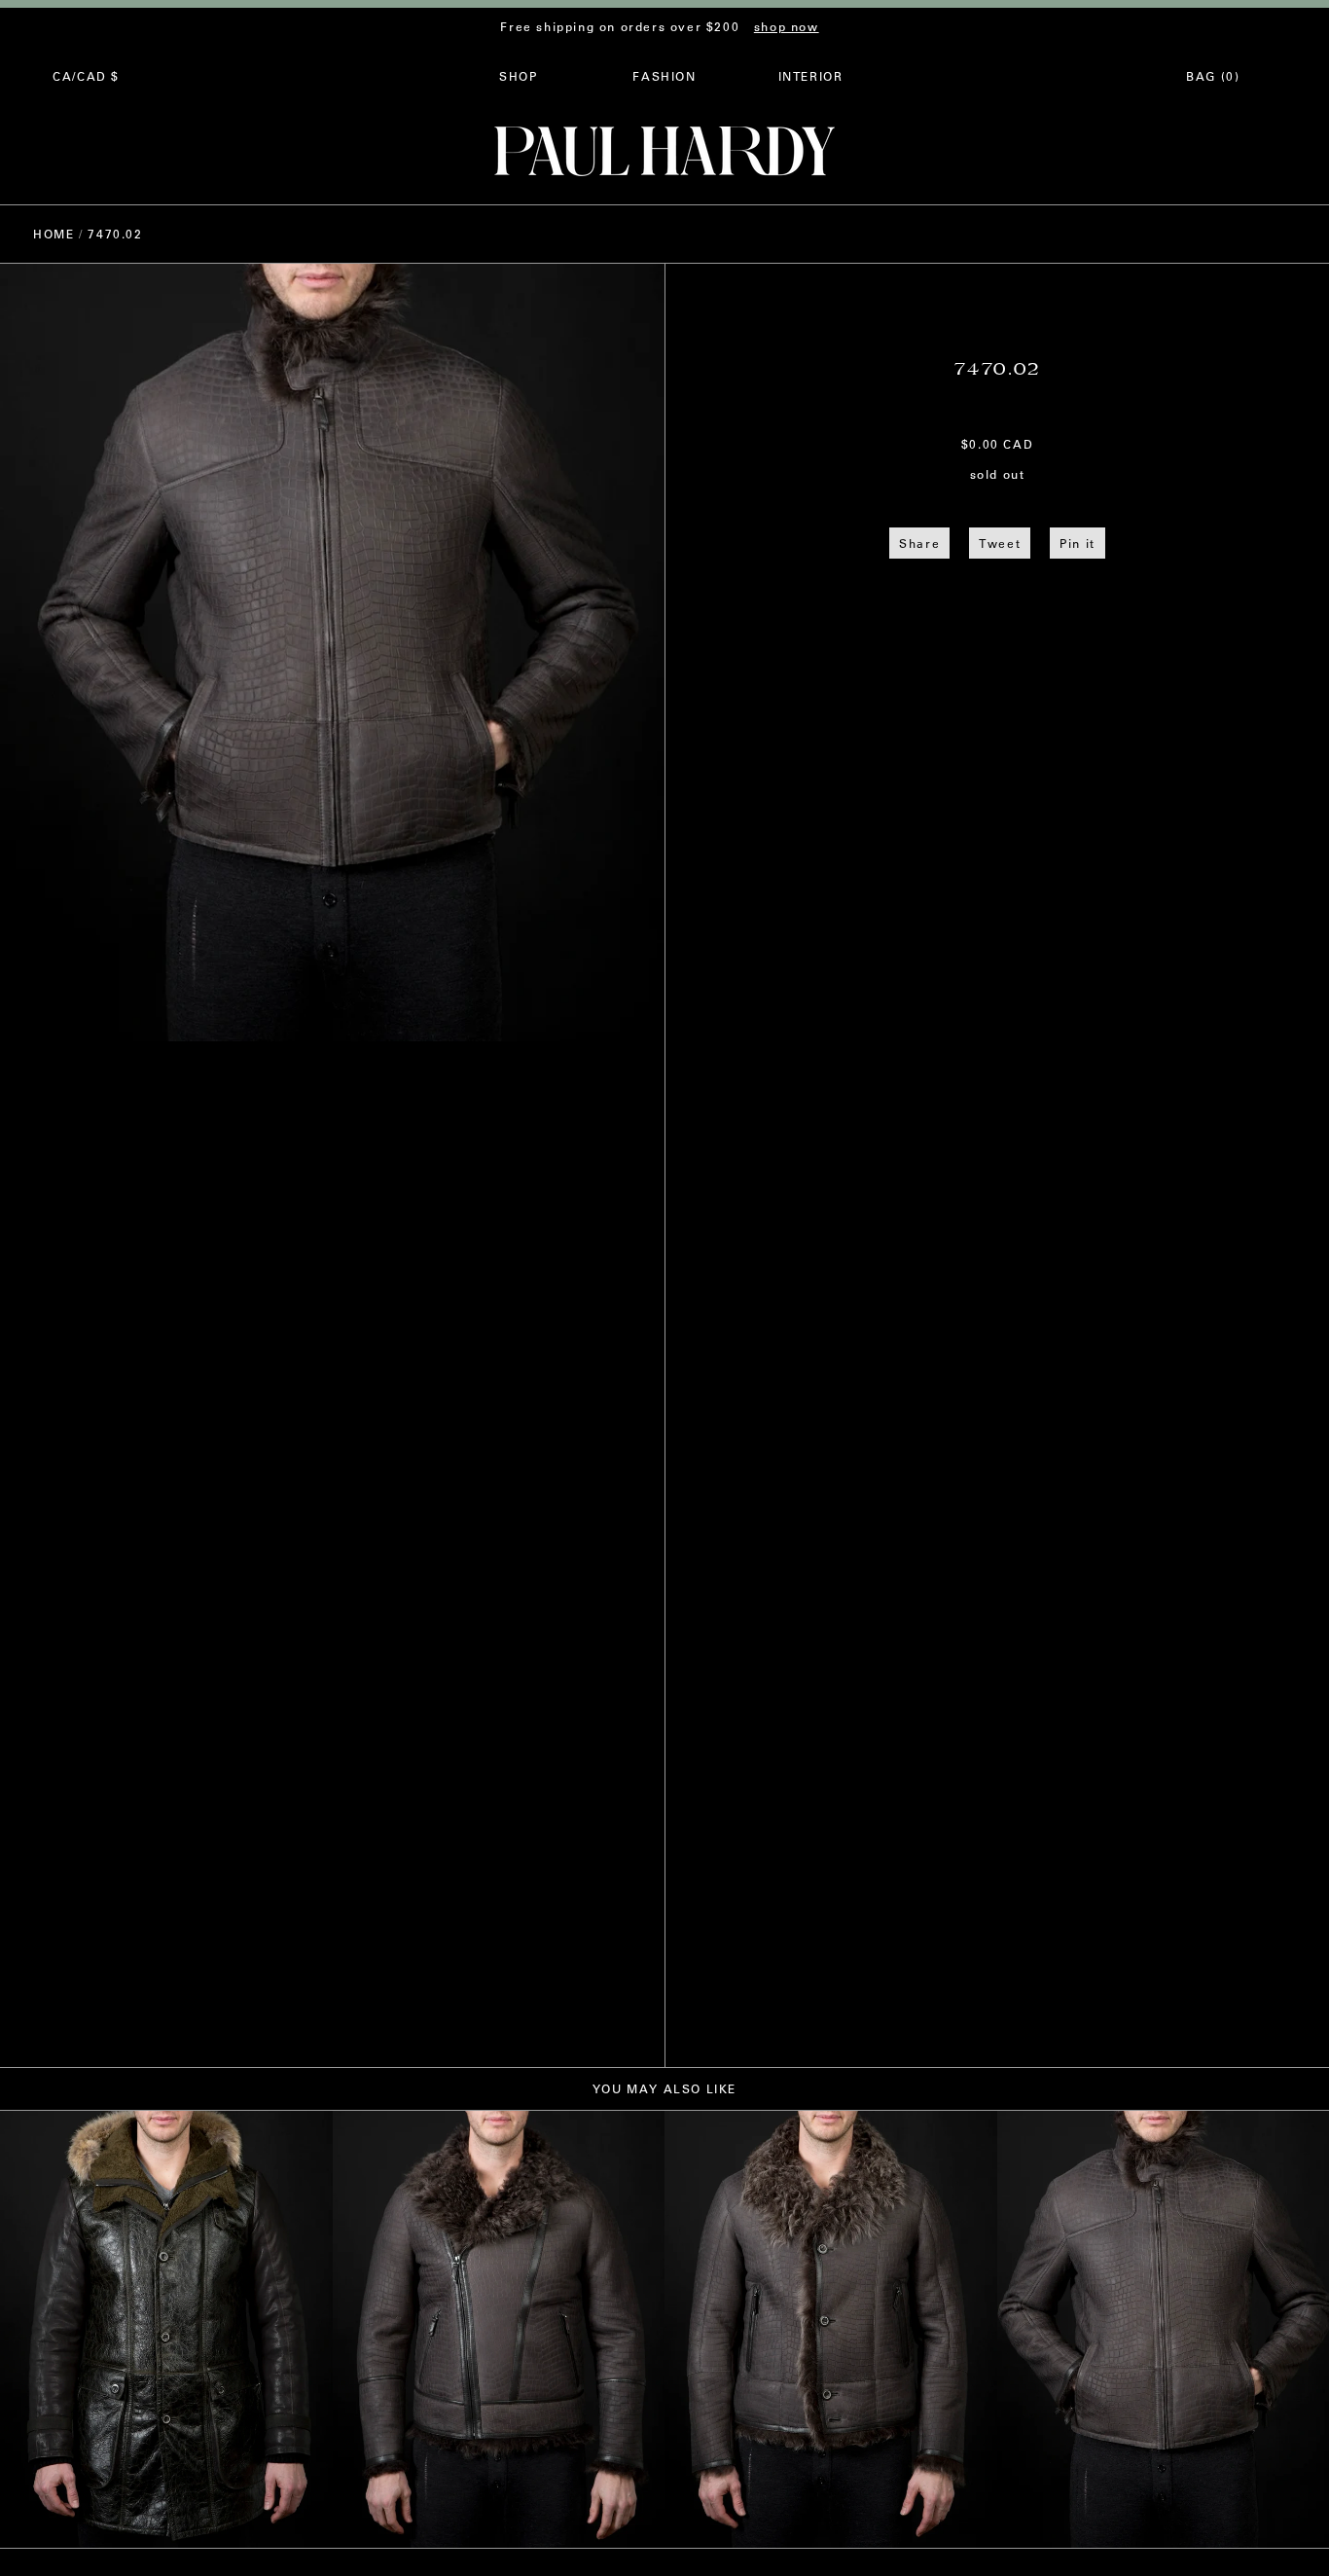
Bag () (1213, 76)
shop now (787, 26)
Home (54, 234)
